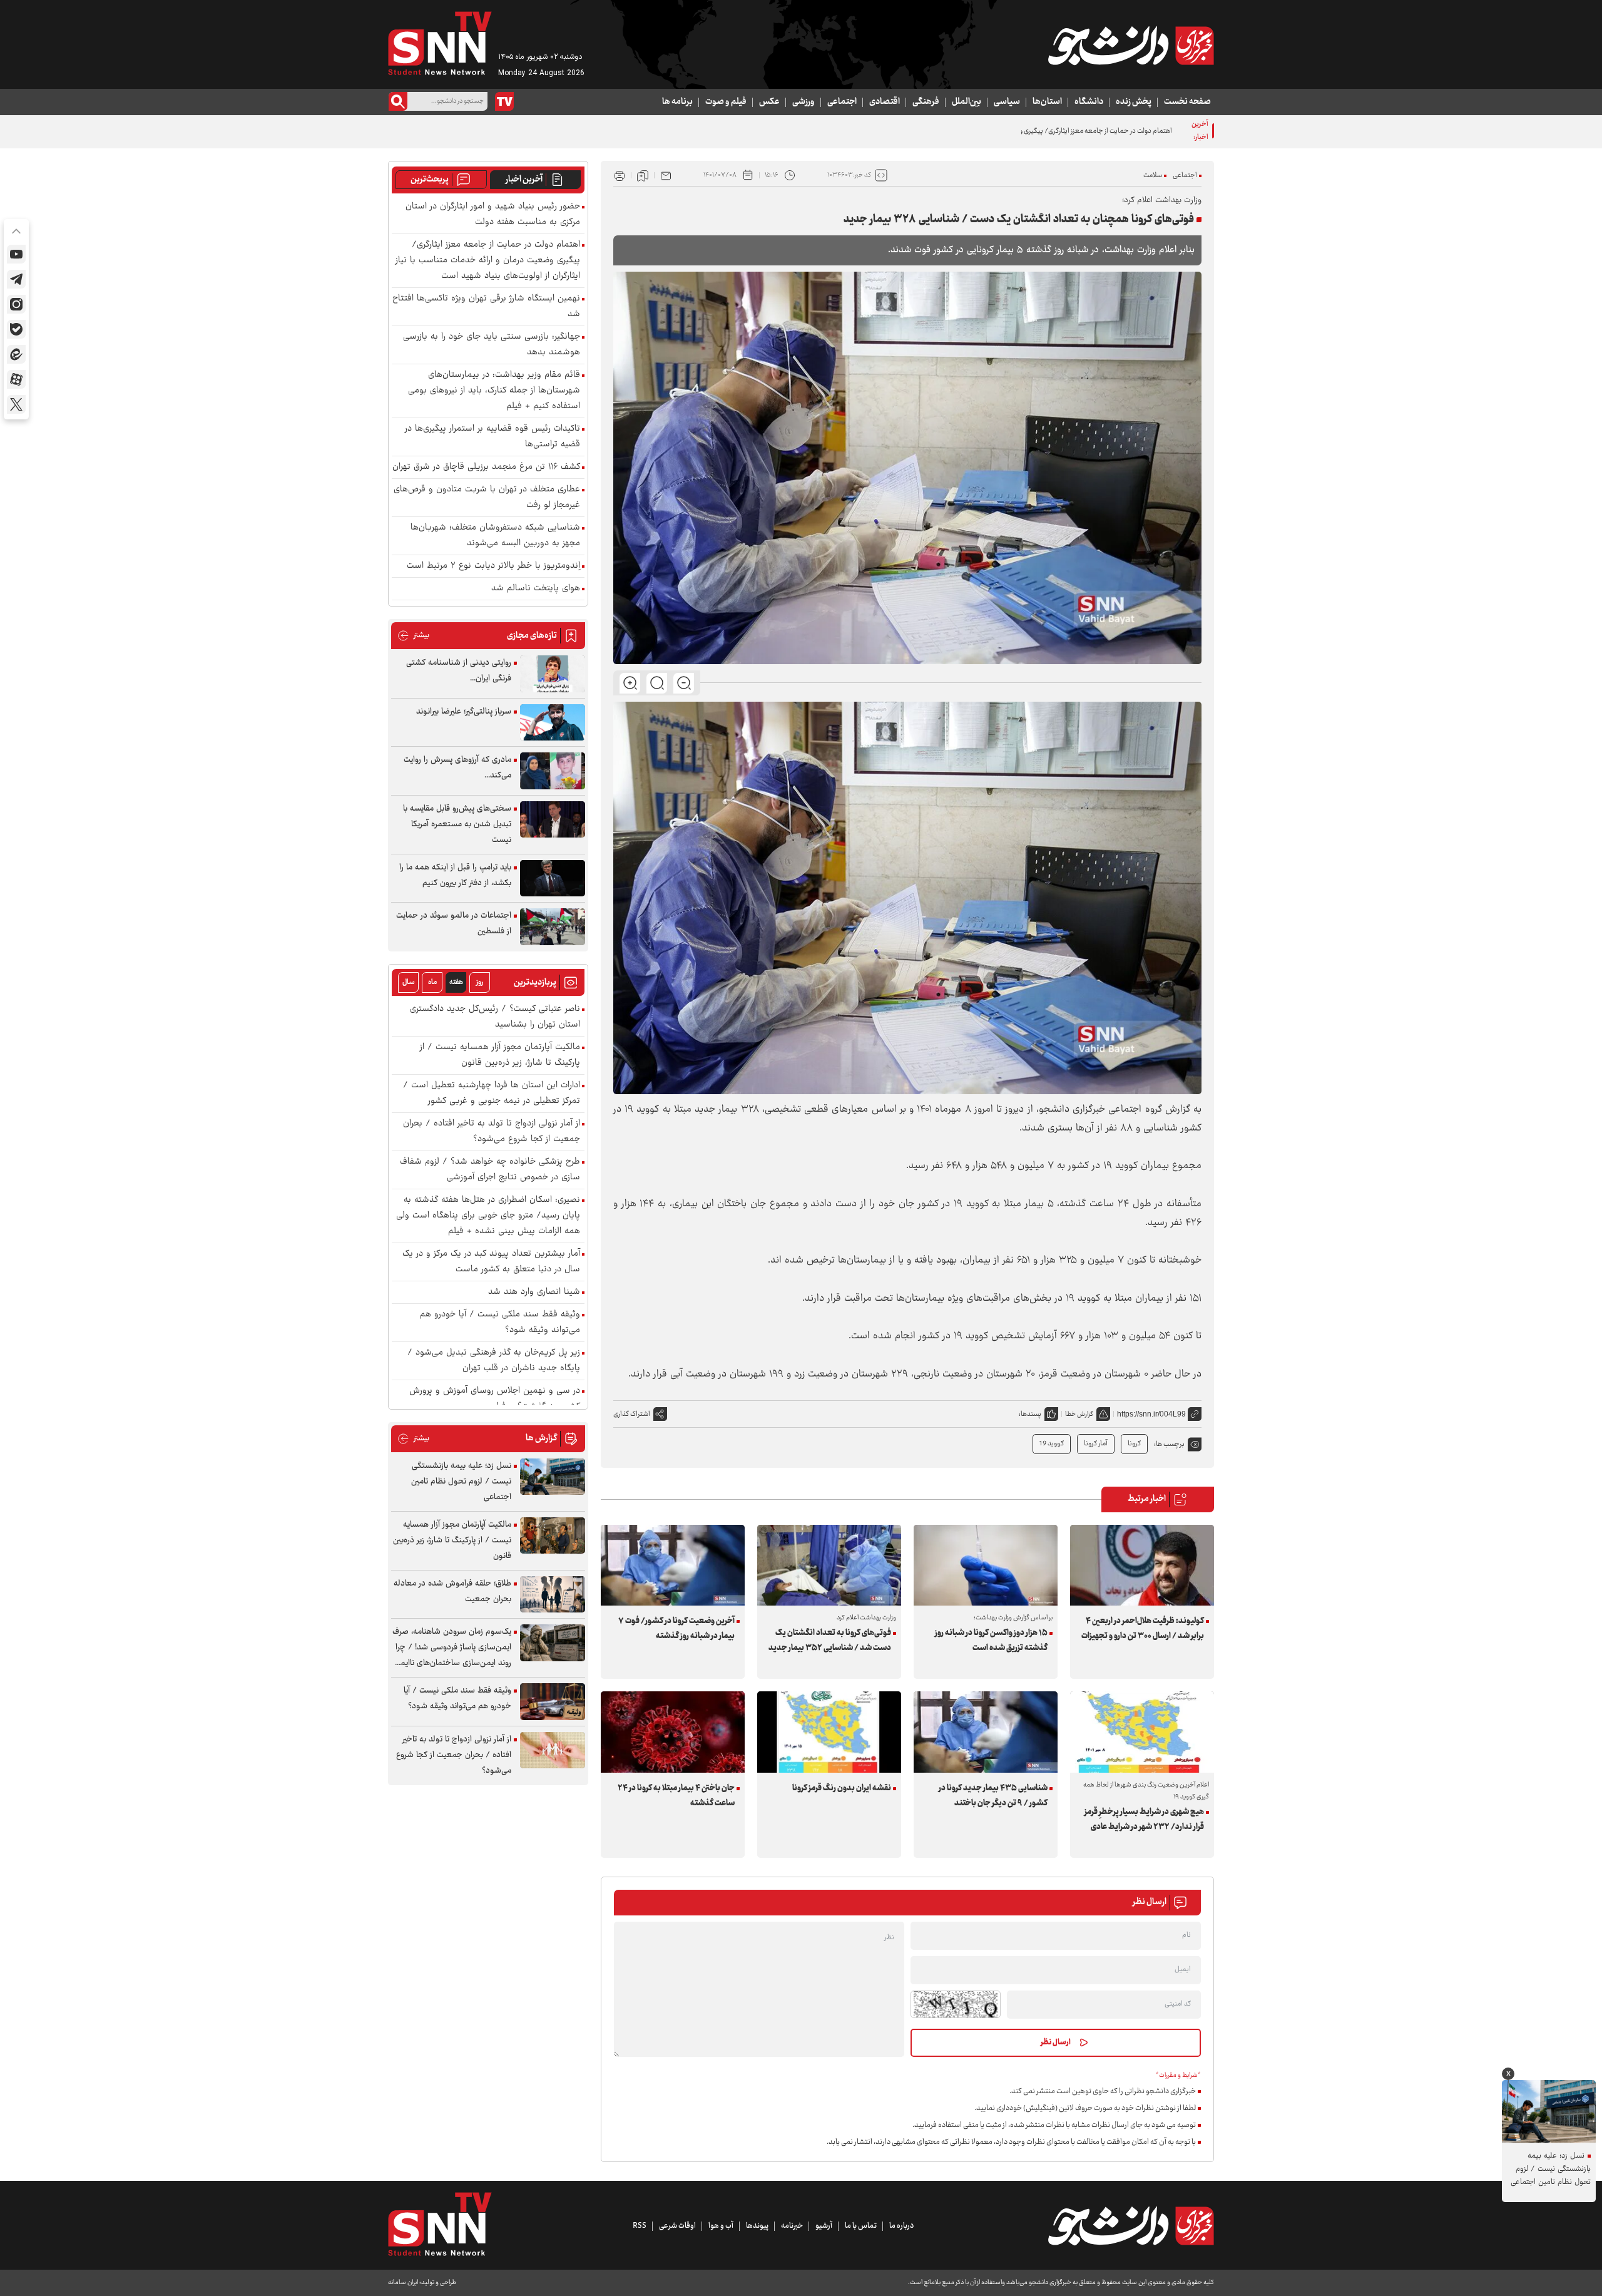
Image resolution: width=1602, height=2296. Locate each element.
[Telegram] (16, 279)
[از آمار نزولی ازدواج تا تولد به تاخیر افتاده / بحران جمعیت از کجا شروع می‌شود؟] (553, 1750)
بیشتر (413, 636)
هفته (456, 982)
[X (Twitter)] (16, 404)
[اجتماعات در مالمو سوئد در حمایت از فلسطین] (553, 927)
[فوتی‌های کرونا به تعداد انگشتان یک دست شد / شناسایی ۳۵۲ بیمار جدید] (829, 1565)
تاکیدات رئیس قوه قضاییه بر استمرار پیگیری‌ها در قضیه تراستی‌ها (492, 437)
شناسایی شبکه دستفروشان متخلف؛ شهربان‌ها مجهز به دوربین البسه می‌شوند (495, 536)
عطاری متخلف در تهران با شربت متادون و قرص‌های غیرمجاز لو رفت (487, 498)
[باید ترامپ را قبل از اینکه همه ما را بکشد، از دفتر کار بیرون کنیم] (553, 879)
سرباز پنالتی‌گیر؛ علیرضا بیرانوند (464, 712)
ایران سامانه (403, 2283)
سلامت (1153, 176)
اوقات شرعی (677, 2226)
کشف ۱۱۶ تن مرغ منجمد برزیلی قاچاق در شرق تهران (486, 467)
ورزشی (804, 102)
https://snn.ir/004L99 (1151, 1414)
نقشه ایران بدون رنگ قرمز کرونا (842, 1788)
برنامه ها (677, 102)
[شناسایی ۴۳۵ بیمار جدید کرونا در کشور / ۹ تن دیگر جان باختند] (986, 1732)
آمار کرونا (1096, 1444)
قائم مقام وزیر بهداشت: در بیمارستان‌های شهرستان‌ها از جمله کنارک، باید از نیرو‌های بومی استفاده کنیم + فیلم (494, 391)
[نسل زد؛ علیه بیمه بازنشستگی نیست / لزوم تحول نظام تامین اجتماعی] (553, 1477)
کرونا (1134, 1444)
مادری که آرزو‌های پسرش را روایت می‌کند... (457, 768)
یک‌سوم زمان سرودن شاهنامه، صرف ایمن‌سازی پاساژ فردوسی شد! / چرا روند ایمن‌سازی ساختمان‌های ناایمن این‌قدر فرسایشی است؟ (452, 1648)
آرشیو (824, 2226)
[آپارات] (16, 379)
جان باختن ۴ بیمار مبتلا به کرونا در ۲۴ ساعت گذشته (676, 1796)
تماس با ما (861, 2226)
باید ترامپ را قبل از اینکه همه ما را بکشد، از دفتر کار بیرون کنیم (455, 875)
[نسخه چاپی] (620, 175)
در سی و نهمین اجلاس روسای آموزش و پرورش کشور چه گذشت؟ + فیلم (495, 1399)
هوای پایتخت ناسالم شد (536, 589)
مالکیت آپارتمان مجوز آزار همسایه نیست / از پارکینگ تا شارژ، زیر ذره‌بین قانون (500, 1055)
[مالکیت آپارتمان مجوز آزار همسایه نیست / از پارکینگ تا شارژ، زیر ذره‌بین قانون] (553, 1536)
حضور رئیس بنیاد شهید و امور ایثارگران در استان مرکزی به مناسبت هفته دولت (493, 215)
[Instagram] (16, 304)
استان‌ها (1047, 102)
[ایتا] (16, 354)
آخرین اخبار (524, 180)
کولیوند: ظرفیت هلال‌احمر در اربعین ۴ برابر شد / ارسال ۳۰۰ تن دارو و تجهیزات (1143, 1629)
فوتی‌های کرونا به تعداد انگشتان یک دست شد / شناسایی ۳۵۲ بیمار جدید (830, 1641)
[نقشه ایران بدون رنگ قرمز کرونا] (829, 1732)
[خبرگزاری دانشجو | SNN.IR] (1131, 46)
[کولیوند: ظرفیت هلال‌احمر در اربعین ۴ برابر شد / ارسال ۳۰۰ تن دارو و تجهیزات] (1142, 1565)
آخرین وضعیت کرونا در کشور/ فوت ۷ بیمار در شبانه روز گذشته (676, 1629)
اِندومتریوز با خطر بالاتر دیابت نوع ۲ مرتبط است (493, 566)
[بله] (16, 329)
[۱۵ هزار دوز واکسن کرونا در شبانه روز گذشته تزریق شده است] (986, 1565)
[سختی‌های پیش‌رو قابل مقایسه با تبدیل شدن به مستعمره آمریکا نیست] (553, 820)
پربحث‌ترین (430, 180)
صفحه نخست (1187, 102)
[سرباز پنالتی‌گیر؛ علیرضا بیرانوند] (553, 723)
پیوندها (757, 2226)
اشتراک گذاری (632, 1414)
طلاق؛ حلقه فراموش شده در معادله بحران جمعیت (452, 1591)
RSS (640, 2226)
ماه (432, 982)
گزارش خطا (1079, 1414)
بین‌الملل (967, 102)
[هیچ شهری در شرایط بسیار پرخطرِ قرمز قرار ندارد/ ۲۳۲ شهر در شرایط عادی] (1142, 1732)
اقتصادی (885, 102)
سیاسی (1007, 102)
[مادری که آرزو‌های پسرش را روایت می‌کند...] (553, 771)
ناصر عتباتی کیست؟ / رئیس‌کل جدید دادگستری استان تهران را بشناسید (495, 1017)
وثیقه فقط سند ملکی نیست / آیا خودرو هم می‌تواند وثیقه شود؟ (500, 1323)
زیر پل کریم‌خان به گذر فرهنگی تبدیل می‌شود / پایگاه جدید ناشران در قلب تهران (494, 1361)
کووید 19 (1052, 1444)
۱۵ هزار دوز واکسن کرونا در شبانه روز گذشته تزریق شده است (991, 1641)
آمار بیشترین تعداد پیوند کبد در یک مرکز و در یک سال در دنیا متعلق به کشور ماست (491, 1262)
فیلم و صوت (726, 102)
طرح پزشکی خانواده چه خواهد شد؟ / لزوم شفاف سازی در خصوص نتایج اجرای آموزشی (490, 1170)
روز (480, 982)
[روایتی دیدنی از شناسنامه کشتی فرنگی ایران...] (553, 674)
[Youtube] (16, 254)
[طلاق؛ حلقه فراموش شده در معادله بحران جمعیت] (553, 1595)
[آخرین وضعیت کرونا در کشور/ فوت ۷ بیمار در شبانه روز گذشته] (673, 1565)
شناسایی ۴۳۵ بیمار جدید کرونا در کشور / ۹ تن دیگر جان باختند (993, 1796)
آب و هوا (721, 2226)
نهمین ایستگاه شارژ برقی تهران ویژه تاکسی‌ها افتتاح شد (486, 307)
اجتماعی (842, 102)
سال (409, 982)
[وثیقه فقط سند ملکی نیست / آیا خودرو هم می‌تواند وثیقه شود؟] (553, 1702)
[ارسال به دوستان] (666, 175)
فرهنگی (926, 102)
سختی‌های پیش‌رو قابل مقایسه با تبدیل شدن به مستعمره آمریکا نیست (457, 824)
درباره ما (901, 2226)
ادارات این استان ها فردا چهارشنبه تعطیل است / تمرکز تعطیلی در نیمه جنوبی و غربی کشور (492, 1094)
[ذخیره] (643, 175)
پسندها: (1030, 1414)
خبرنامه (792, 2226)
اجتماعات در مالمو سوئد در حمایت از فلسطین (454, 924)
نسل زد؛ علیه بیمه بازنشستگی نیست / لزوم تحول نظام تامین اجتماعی (461, 1482)
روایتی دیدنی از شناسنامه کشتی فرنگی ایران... (459, 671)
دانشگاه (1089, 102)
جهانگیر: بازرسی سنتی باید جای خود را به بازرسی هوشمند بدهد (492, 345)
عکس (769, 102)
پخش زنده (1134, 102)
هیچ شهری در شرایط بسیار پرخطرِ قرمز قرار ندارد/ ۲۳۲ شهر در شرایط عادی (1144, 1820)
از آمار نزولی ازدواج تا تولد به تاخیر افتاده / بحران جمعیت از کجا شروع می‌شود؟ (492, 1132)
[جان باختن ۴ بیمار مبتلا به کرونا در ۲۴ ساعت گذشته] (673, 1732)
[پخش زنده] (504, 101)
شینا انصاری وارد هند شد (534, 1292)
